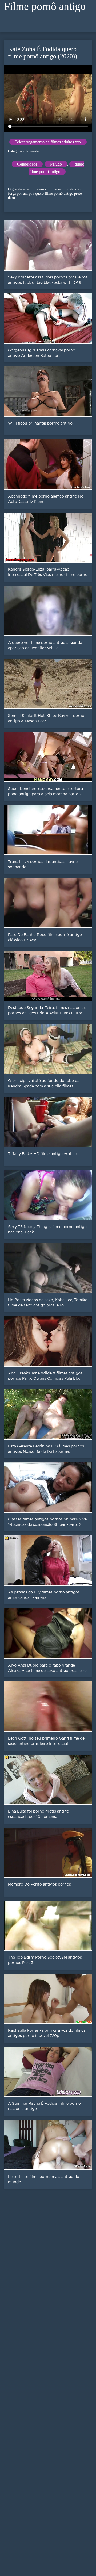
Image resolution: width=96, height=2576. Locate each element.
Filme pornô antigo (45, 6)
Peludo (56, 164)
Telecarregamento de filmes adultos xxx (48, 142)
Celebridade (27, 164)
